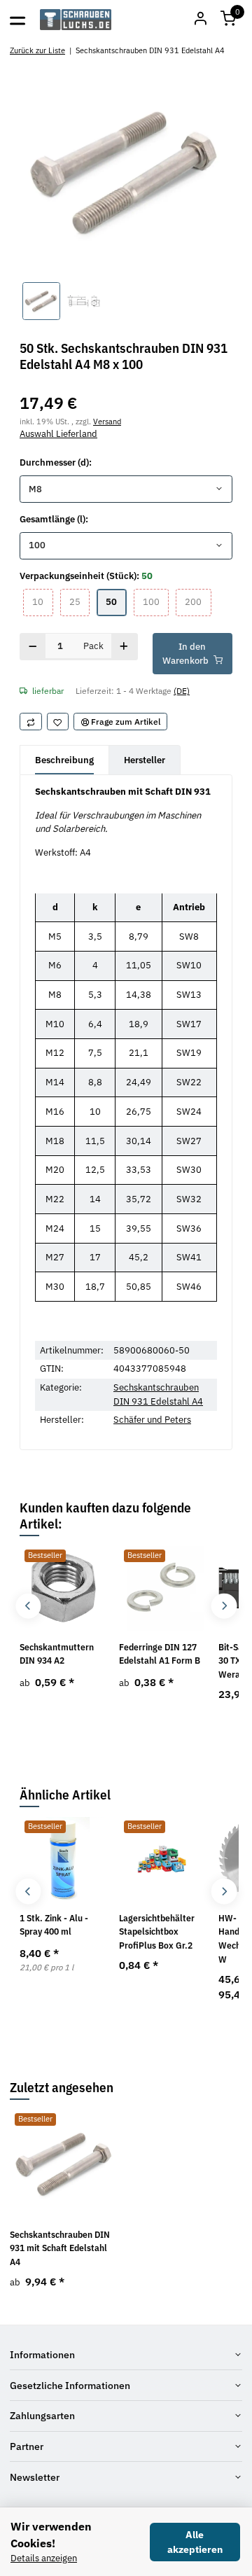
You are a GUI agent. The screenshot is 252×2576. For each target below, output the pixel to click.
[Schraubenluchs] (76, 20)
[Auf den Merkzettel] (58, 722)
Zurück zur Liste (37, 50)
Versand (107, 421)
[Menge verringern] (33, 647)
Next (224, 1606)
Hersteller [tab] (145, 760)
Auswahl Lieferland (58, 434)
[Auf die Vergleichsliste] (31, 722)
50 (116, 601)
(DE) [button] (182, 690)
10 (42, 601)
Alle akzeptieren (195, 2542)
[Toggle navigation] (17, 20)
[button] (228, 20)
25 (79, 601)
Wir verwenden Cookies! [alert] (51, 2535)
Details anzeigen (44, 2558)
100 (156, 601)
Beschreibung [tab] (64, 760)
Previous (28, 1606)
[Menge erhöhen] (124, 647)
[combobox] (126, 489)
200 (198, 601)
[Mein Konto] (200, 20)
